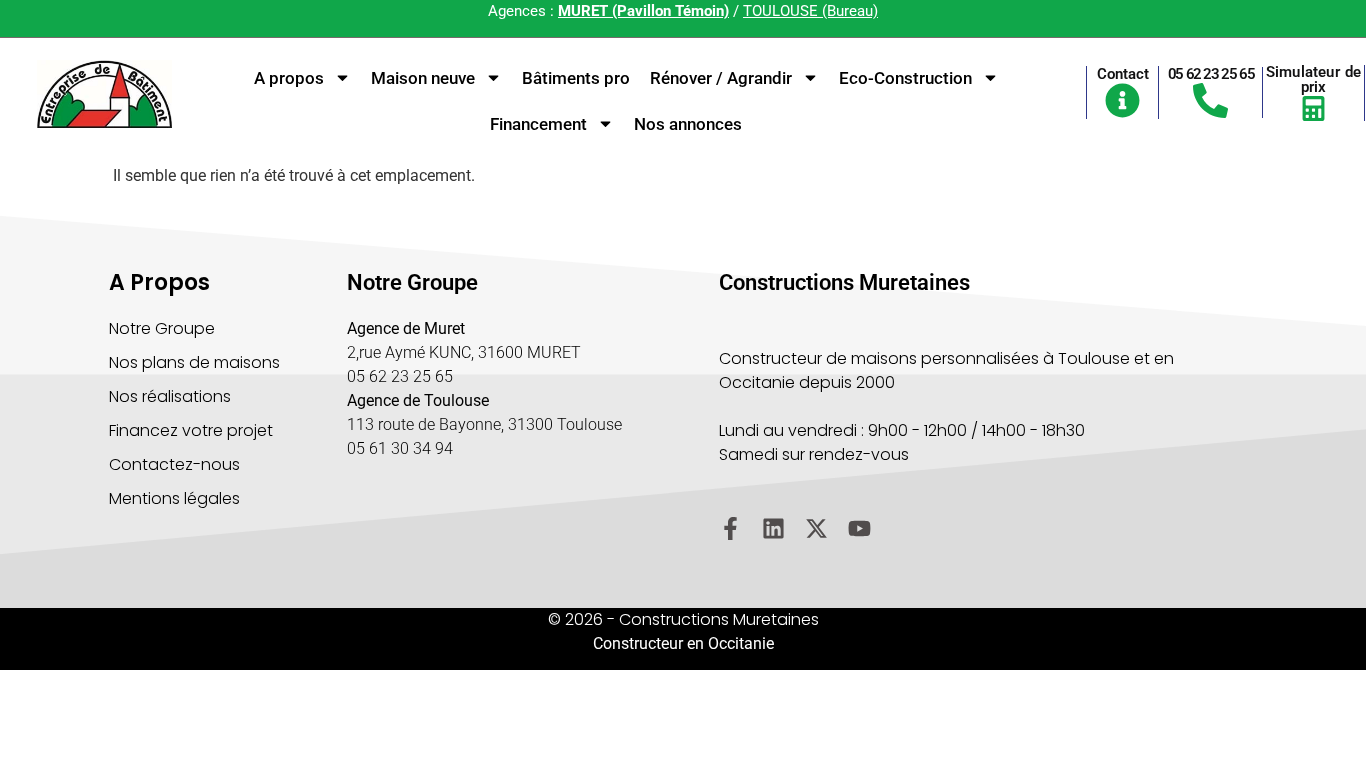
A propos (289, 78)
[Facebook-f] (730, 528)
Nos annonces (688, 124)
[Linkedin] (773, 528)
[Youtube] (859, 528)
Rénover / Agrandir (721, 78)
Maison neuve (423, 78)
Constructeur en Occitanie (683, 643)
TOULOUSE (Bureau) (810, 11)
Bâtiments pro (576, 78)
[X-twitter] (816, 528)
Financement (538, 124)
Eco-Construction (905, 78)
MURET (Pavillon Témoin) (643, 11)
